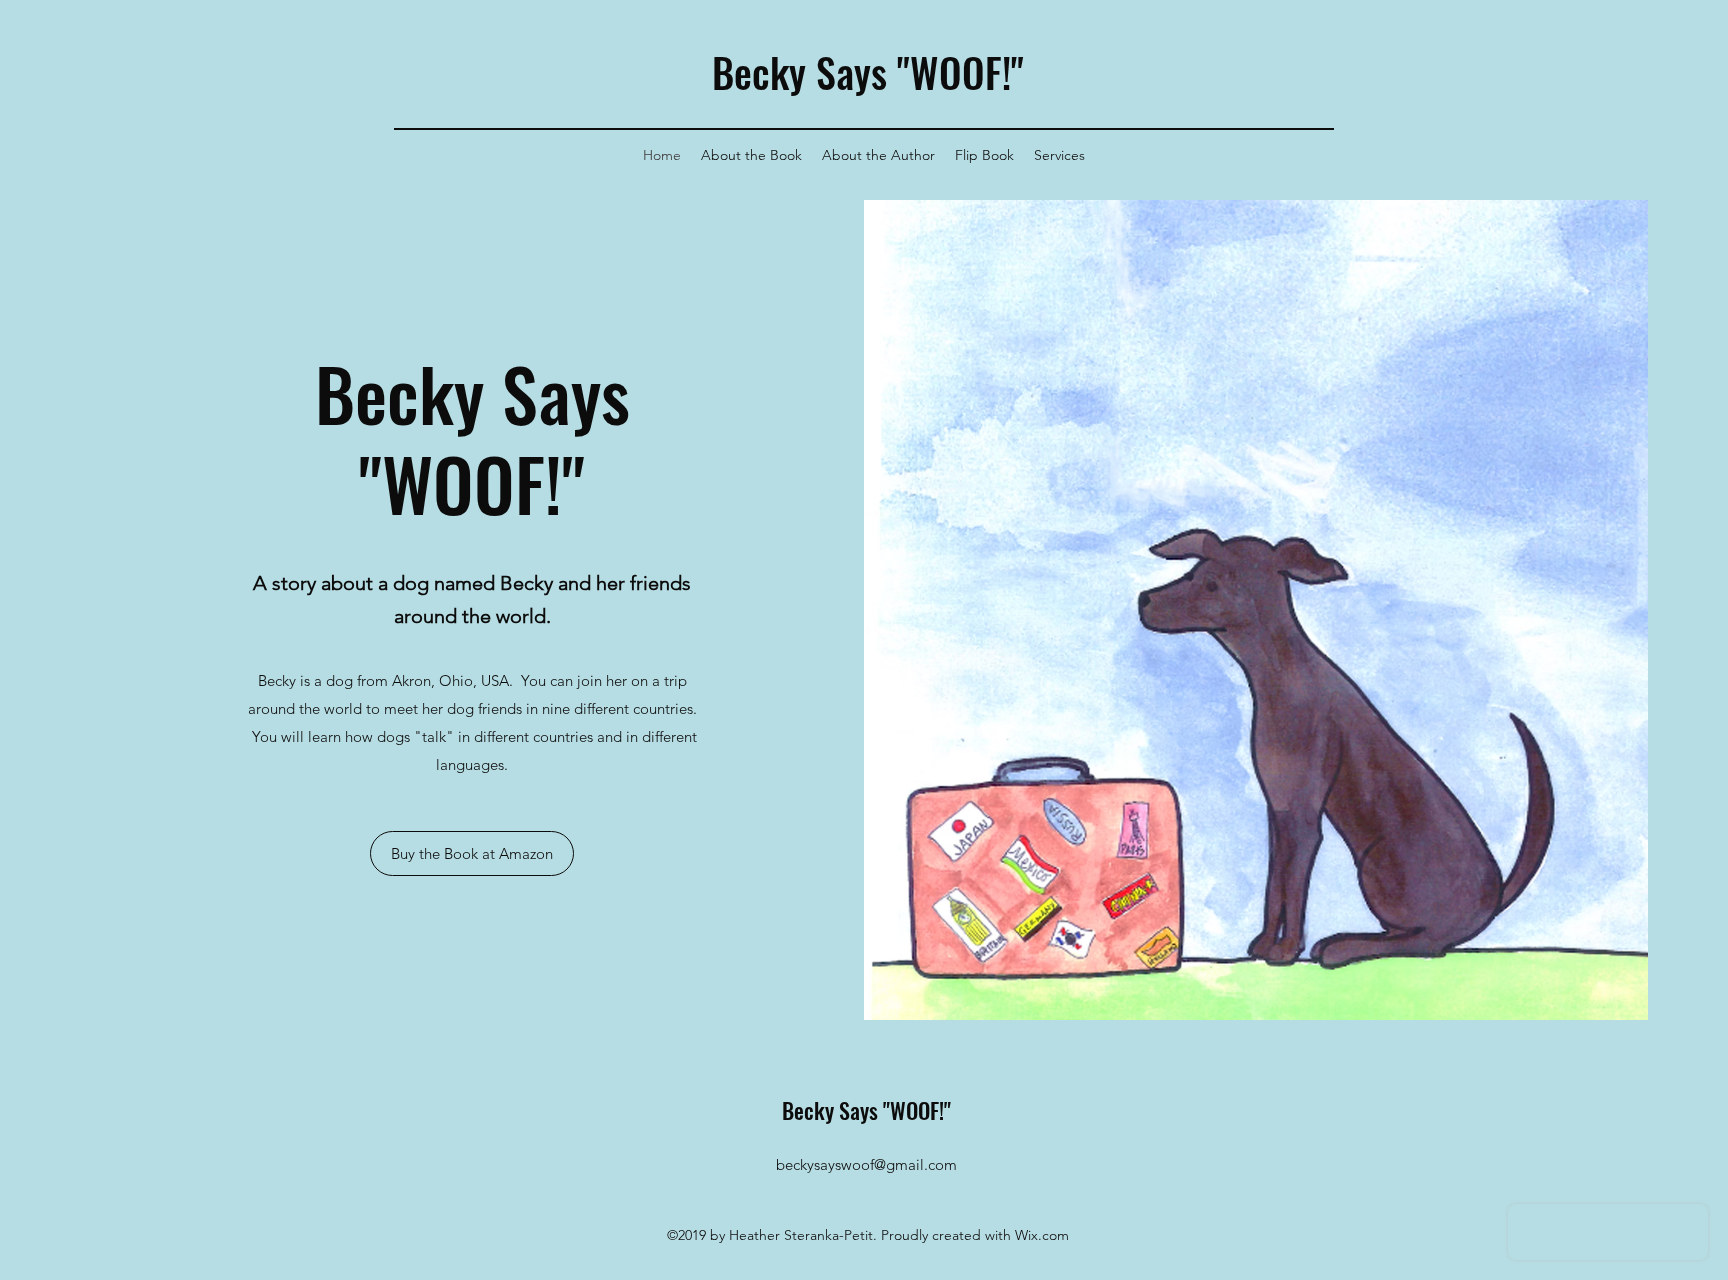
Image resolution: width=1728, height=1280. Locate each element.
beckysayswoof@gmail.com (866, 1164)
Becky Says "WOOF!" (868, 72)
